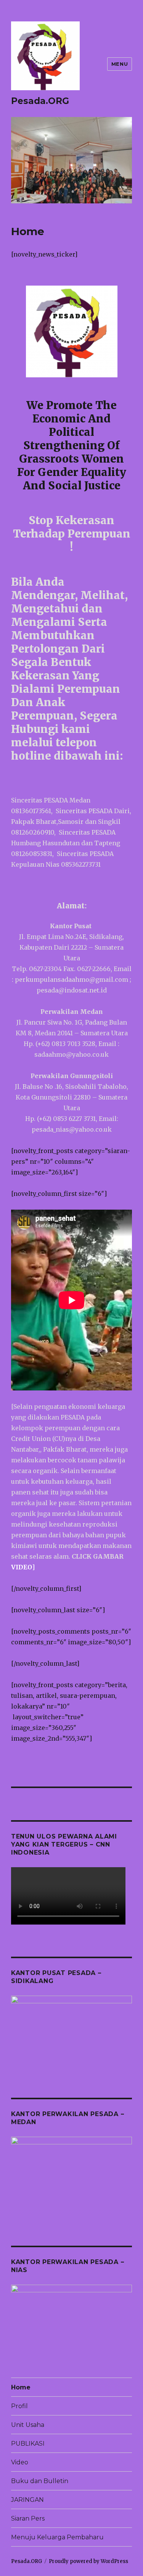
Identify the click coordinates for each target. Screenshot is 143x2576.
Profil (19, 2406)
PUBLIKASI (28, 2444)
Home (21, 2387)
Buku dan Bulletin (40, 2481)
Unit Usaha (28, 2425)
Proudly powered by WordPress (88, 2561)
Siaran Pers (28, 2518)
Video (20, 2462)
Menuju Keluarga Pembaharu (57, 2537)
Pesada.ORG (40, 101)
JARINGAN (27, 2500)
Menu (120, 64)
